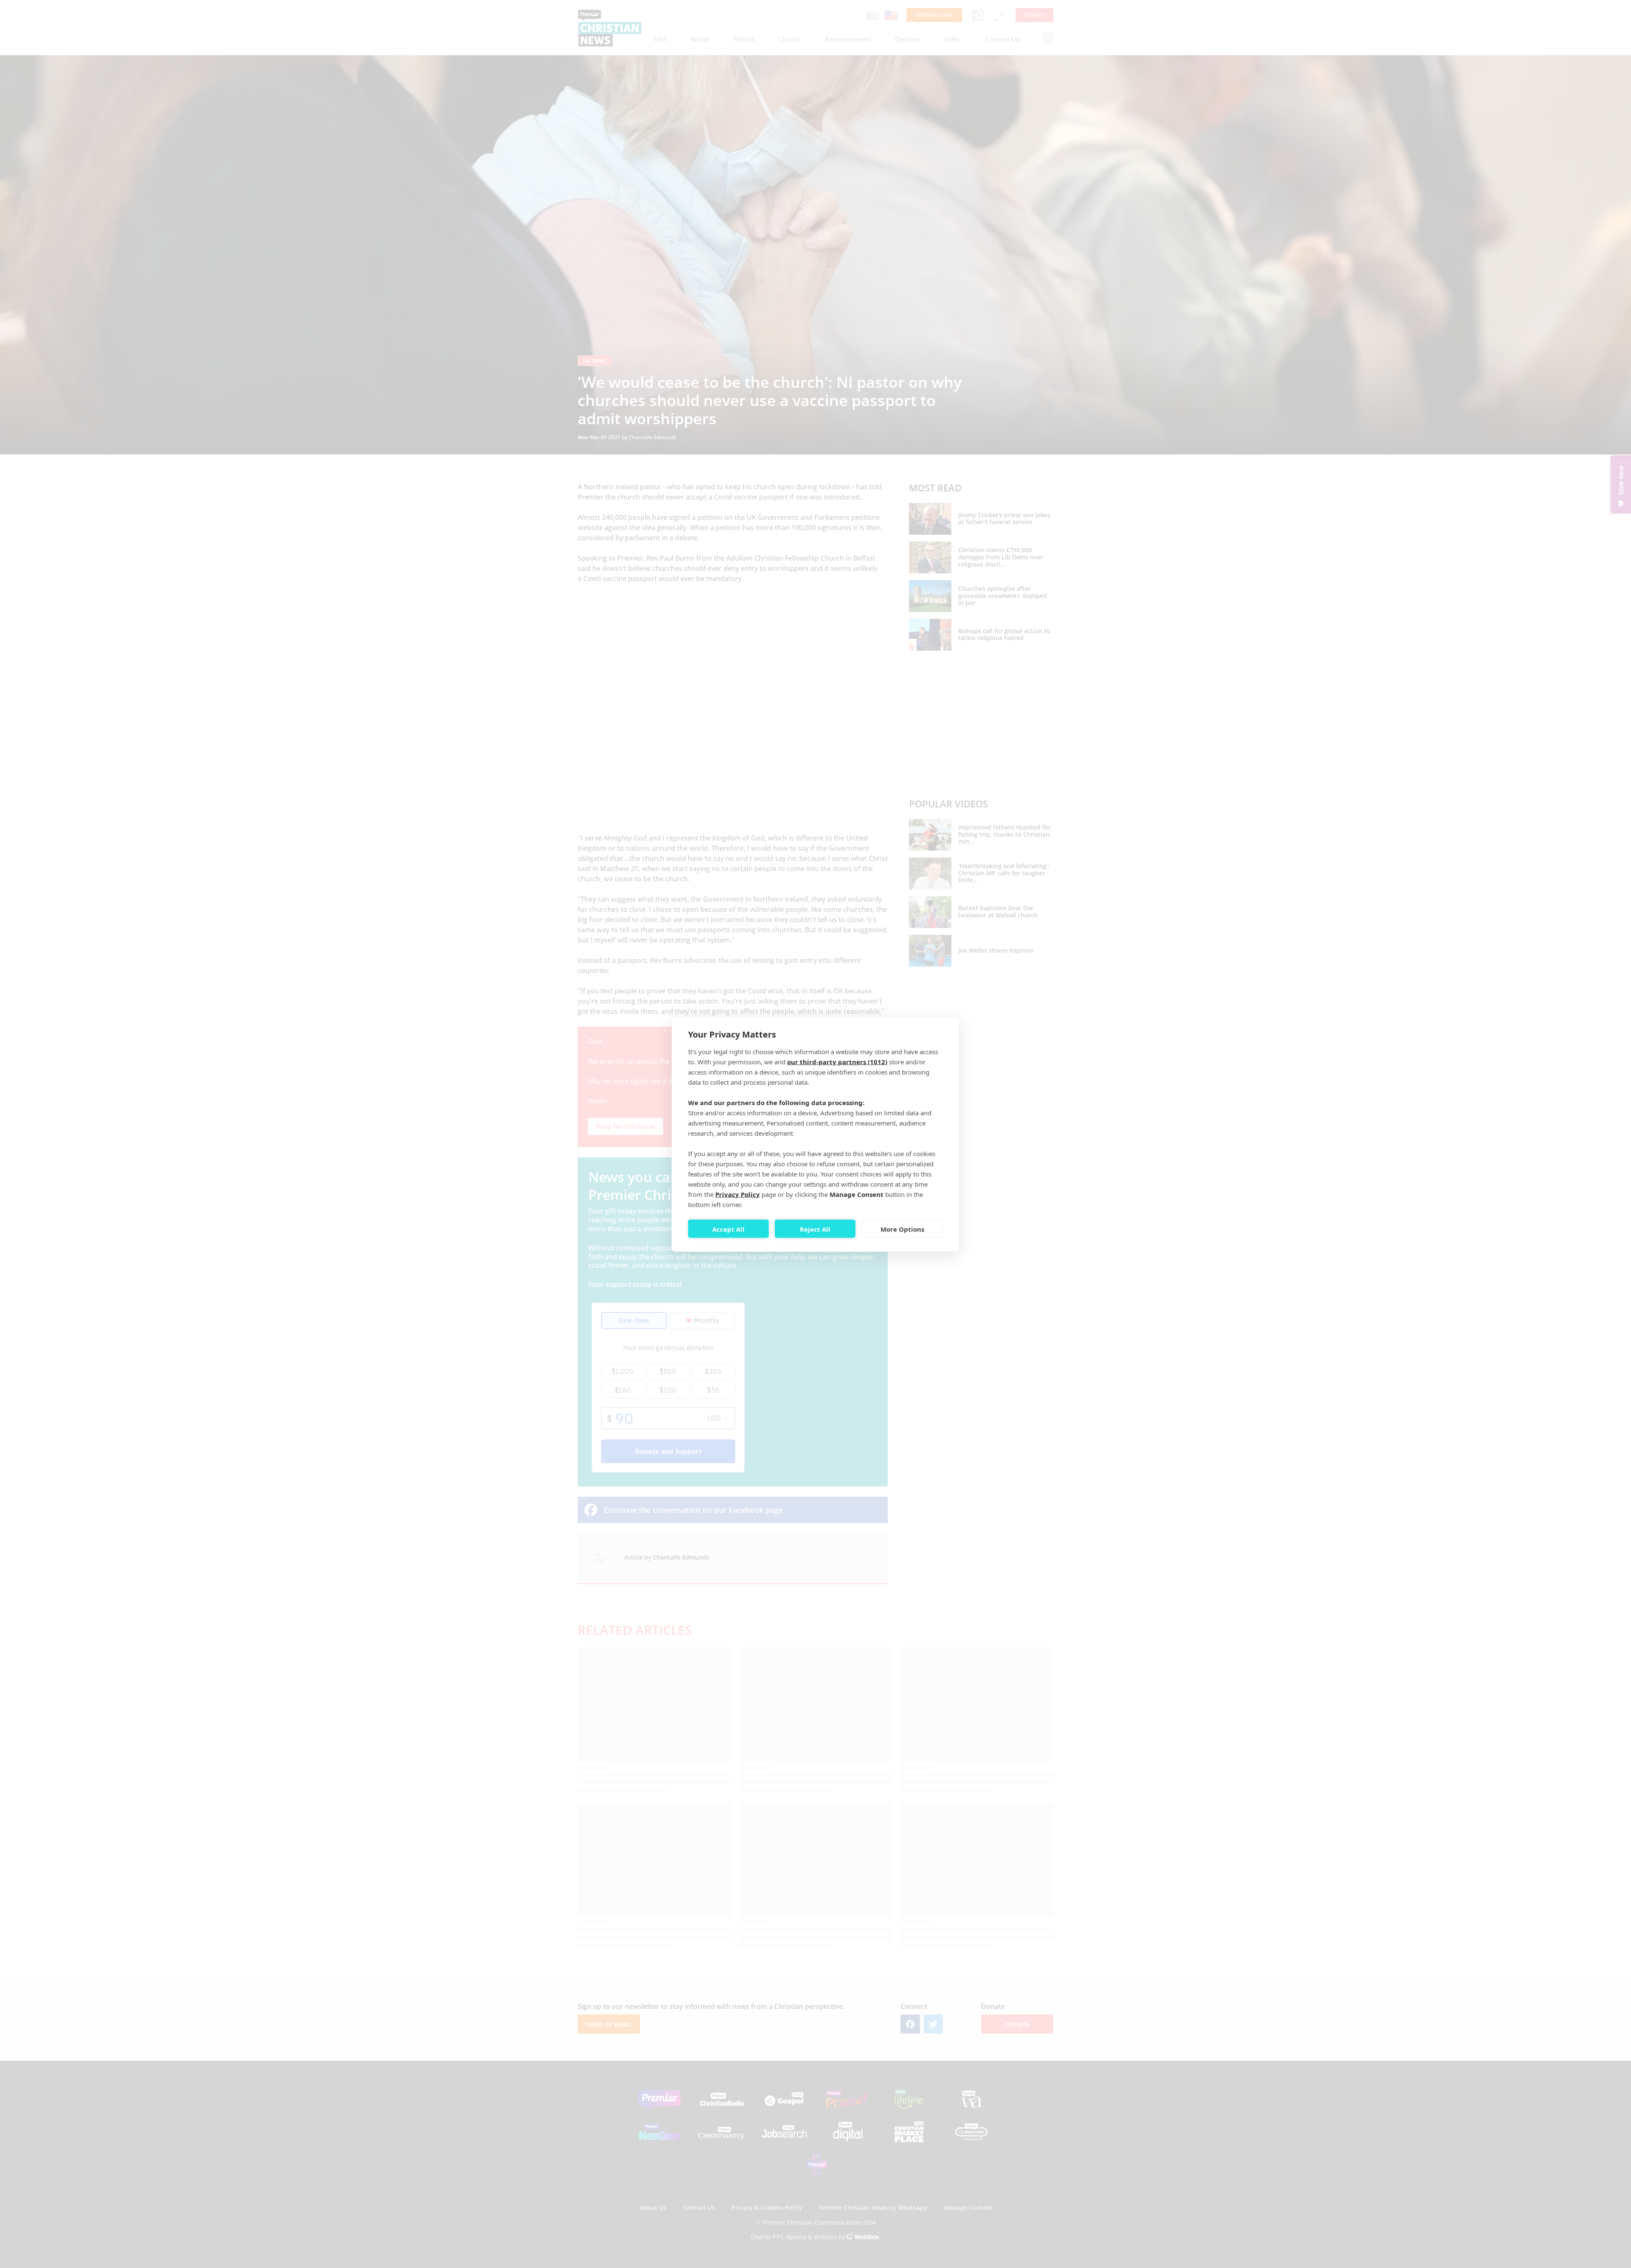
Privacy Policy (738, 1194)
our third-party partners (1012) (837, 1062)
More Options (902, 1229)
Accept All (728, 1229)
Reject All (815, 1229)
